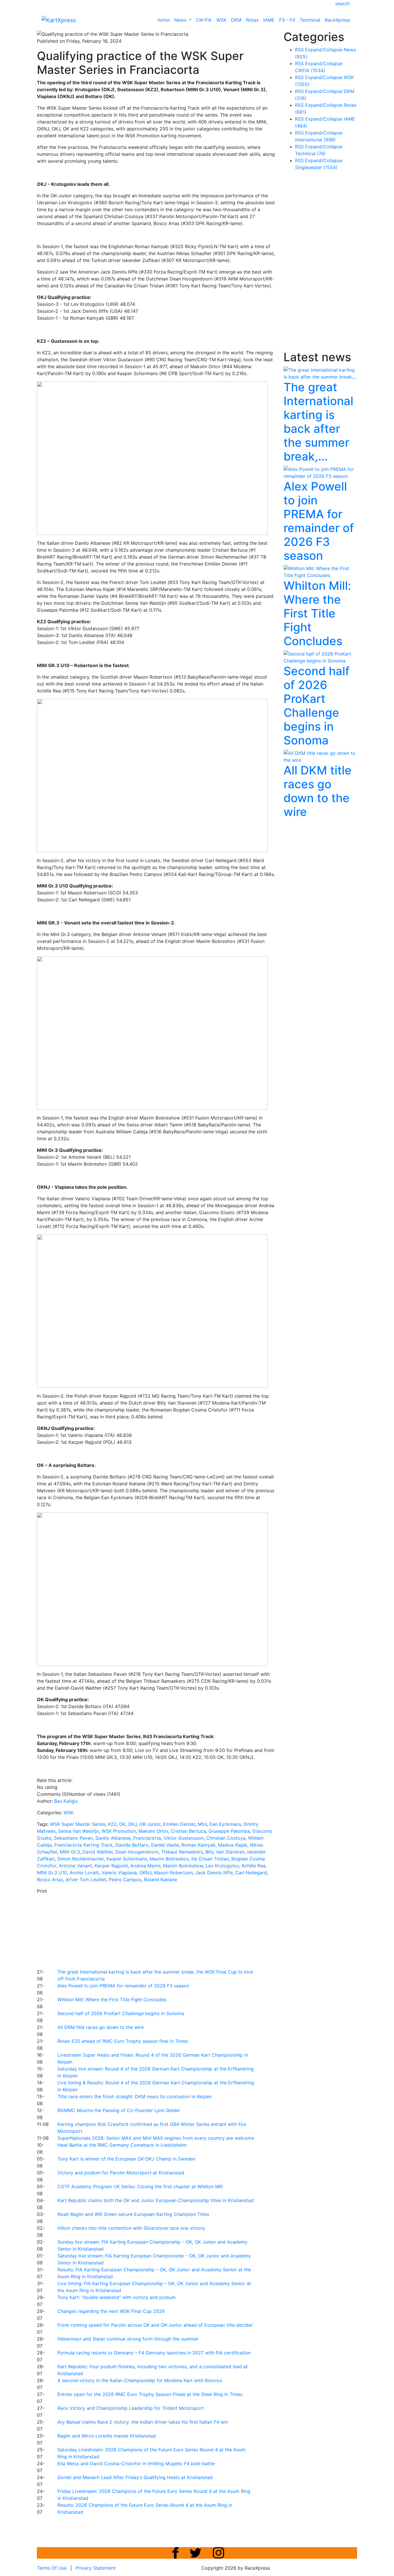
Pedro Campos (125, 1879)
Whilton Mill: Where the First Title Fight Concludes (112, 2000)
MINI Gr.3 (70, 1852)
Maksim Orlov (153, 1831)
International (315, 140)
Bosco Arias (50, 1879)
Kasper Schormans (127, 1859)
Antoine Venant (75, 1866)
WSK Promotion (119, 1831)
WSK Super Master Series (78, 1824)
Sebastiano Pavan (73, 1838)
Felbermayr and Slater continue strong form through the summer (128, 2339)
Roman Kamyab (198, 1845)
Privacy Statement (96, 2568)
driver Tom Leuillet (86, 1879)
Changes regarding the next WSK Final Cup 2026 (111, 2311)
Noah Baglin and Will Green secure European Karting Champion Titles (133, 2214)
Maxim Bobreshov (169, 1859)
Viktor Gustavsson (184, 1838)
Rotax (252, 20)
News (181, 20)
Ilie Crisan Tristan (210, 1859)
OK (122, 1824)
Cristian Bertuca (188, 1831)
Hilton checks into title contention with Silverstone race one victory (131, 2228)
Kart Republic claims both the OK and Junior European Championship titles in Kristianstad (155, 2200)
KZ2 (112, 1824)
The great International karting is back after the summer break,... (318, 422)
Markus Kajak (233, 1845)
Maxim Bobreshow (183, 1866)
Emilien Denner (179, 1824)
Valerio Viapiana (119, 1873)
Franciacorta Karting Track (84, 1845)
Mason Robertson (173, 1873)
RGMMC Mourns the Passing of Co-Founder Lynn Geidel (119, 2110)
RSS (299, 50)
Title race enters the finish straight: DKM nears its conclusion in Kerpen (135, 2096)
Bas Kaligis (66, 1801)
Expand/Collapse (324, 50)
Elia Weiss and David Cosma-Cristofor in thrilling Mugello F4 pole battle (136, 2463)
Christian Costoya (226, 1838)
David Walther (98, 1852)
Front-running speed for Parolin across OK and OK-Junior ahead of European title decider (155, 2325)
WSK (221, 20)
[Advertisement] (177, 1931)
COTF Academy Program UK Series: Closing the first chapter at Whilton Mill (140, 2186)
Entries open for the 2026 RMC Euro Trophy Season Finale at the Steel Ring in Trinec (150, 2394)
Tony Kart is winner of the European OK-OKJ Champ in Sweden (126, 2159)
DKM (236, 20)
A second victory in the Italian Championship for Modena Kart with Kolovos (140, 2380)
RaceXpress (337, 20)
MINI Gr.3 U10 (52, 1873)
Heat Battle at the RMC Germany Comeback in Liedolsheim (122, 2145)
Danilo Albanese (113, 1838)
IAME (269, 20)
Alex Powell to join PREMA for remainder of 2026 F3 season (123, 1986)
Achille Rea (253, 1866)
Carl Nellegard (251, 1873)
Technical (310, 20)
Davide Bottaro (132, 1845)
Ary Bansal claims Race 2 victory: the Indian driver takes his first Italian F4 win (143, 2422)
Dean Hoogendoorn (137, 1852)
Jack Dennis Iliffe (214, 1873)
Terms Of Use (52, 2568)
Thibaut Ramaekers (182, 1852)
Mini (202, 1824)
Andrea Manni (145, 1866)
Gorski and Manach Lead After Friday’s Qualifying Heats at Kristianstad (135, 2477)
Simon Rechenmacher (80, 1859)
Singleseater (316, 167)
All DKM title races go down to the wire (101, 2027)
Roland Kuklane (161, 1879)
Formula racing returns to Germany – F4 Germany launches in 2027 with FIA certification (154, 2353)
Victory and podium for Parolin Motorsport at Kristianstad (121, 2173)
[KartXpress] (59, 20)
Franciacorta (147, 1838)
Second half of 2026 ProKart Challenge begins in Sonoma (121, 2013)
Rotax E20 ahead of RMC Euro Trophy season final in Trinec (123, 2041)
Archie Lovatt (84, 1873)
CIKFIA (310, 70)
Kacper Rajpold (111, 1866)
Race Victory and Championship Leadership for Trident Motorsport (131, 2408)
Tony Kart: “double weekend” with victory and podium (117, 2297)
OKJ (132, 1824)
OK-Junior (150, 1824)
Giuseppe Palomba (229, 1831)
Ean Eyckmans (225, 1824)
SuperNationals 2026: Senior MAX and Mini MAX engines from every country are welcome (156, 2138)
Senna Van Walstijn (78, 1831)
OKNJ (145, 1873)
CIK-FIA (204, 20)
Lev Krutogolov (222, 1866)
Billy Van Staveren (225, 1852)
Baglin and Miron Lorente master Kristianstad (107, 2436)
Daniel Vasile (165, 1845)
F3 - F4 (287, 20)
